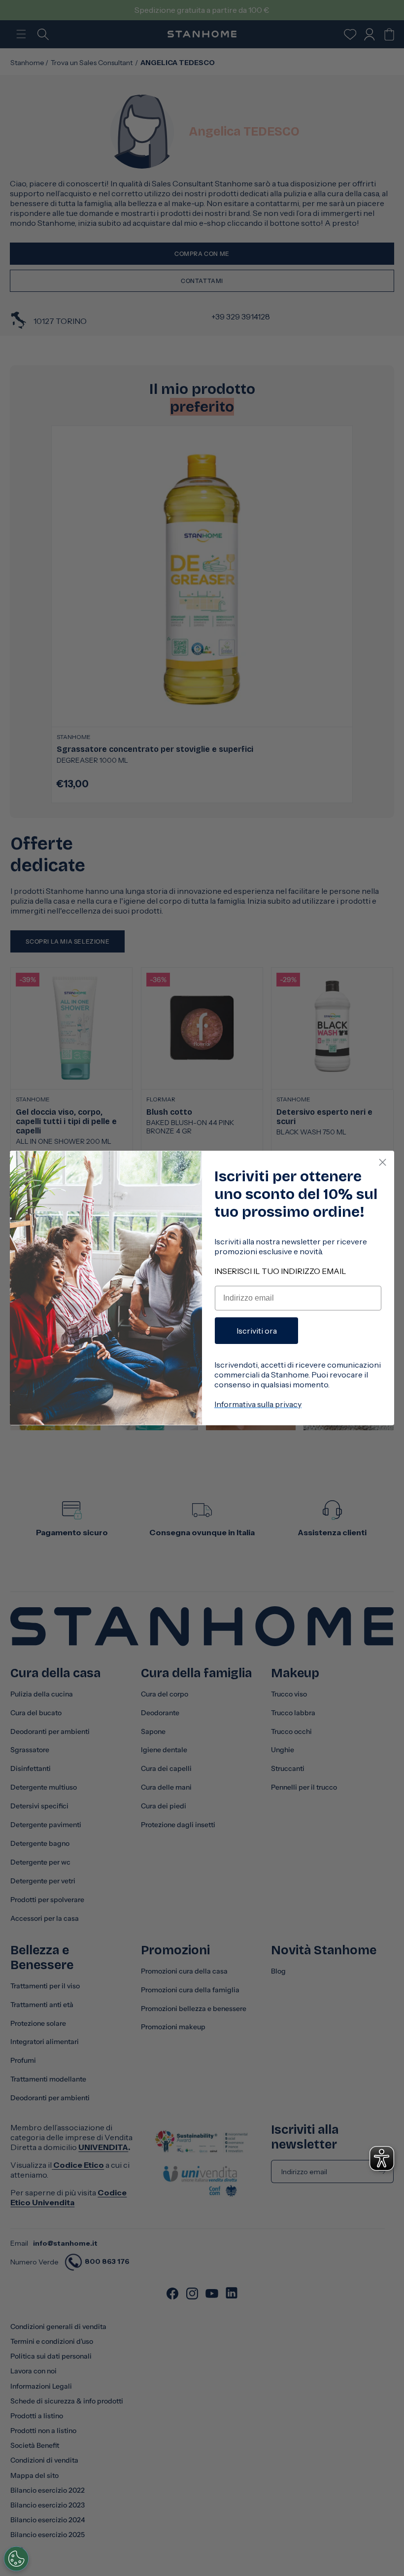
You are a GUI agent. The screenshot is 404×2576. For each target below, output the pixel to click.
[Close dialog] (383, 1162)
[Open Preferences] (16, 2559)
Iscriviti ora (257, 1331)
